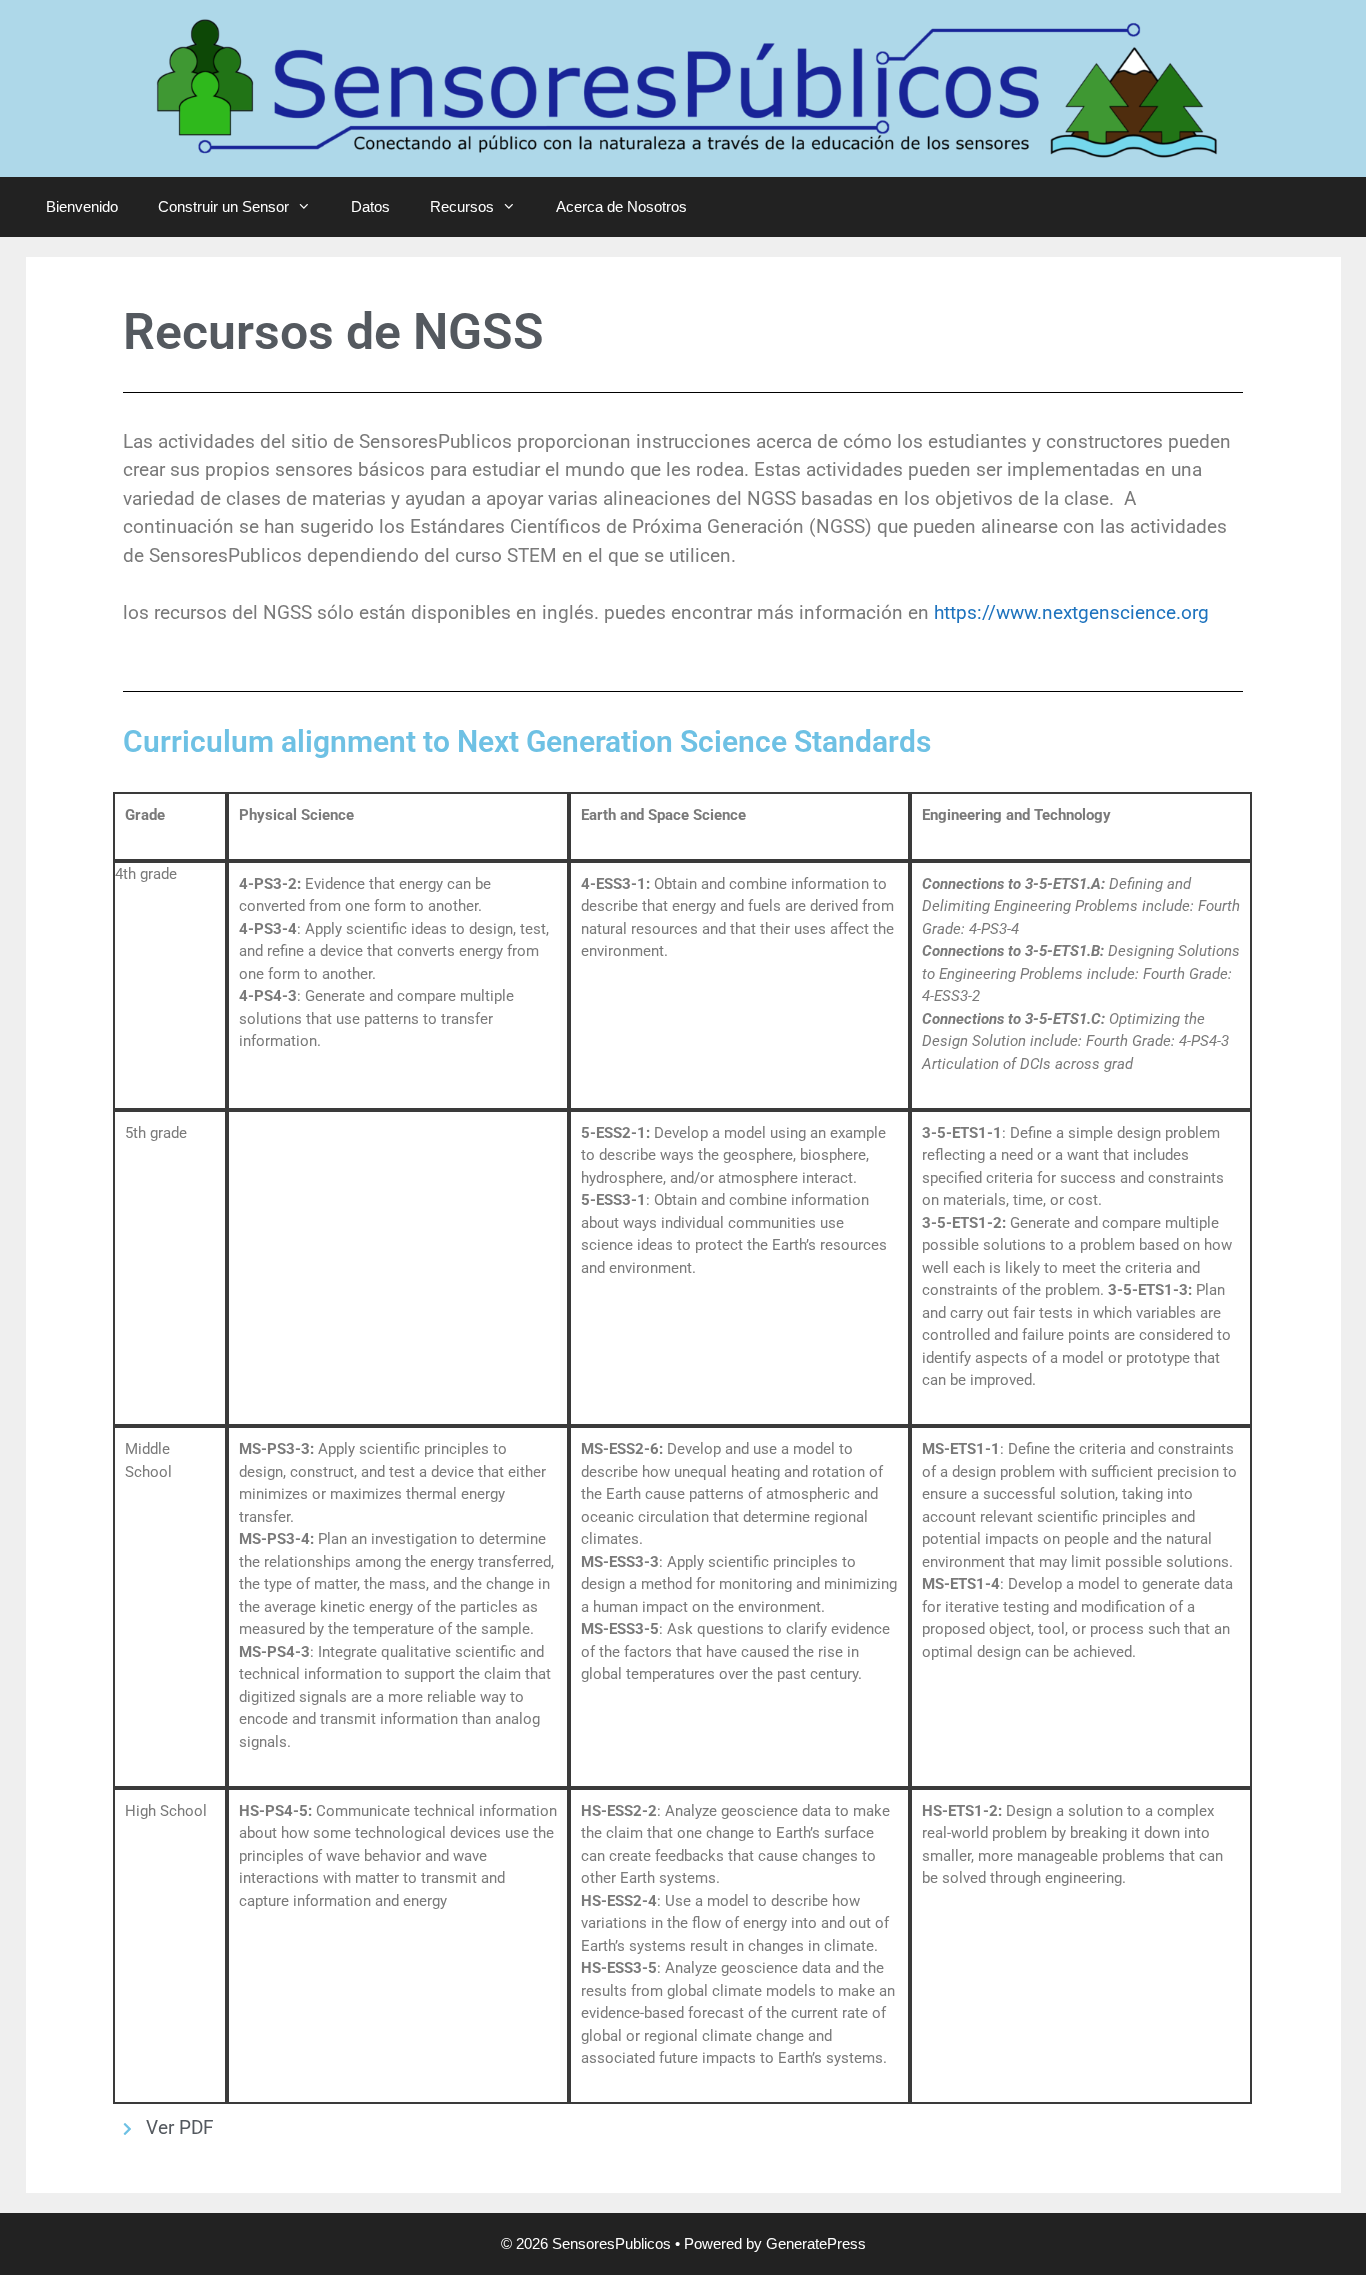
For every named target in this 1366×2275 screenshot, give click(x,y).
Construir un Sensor (223, 206)
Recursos (462, 206)
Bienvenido (82, 206)
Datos (370, 206)
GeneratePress (816, 2243)
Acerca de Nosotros (621, 206)
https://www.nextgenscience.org (1071, 612)
